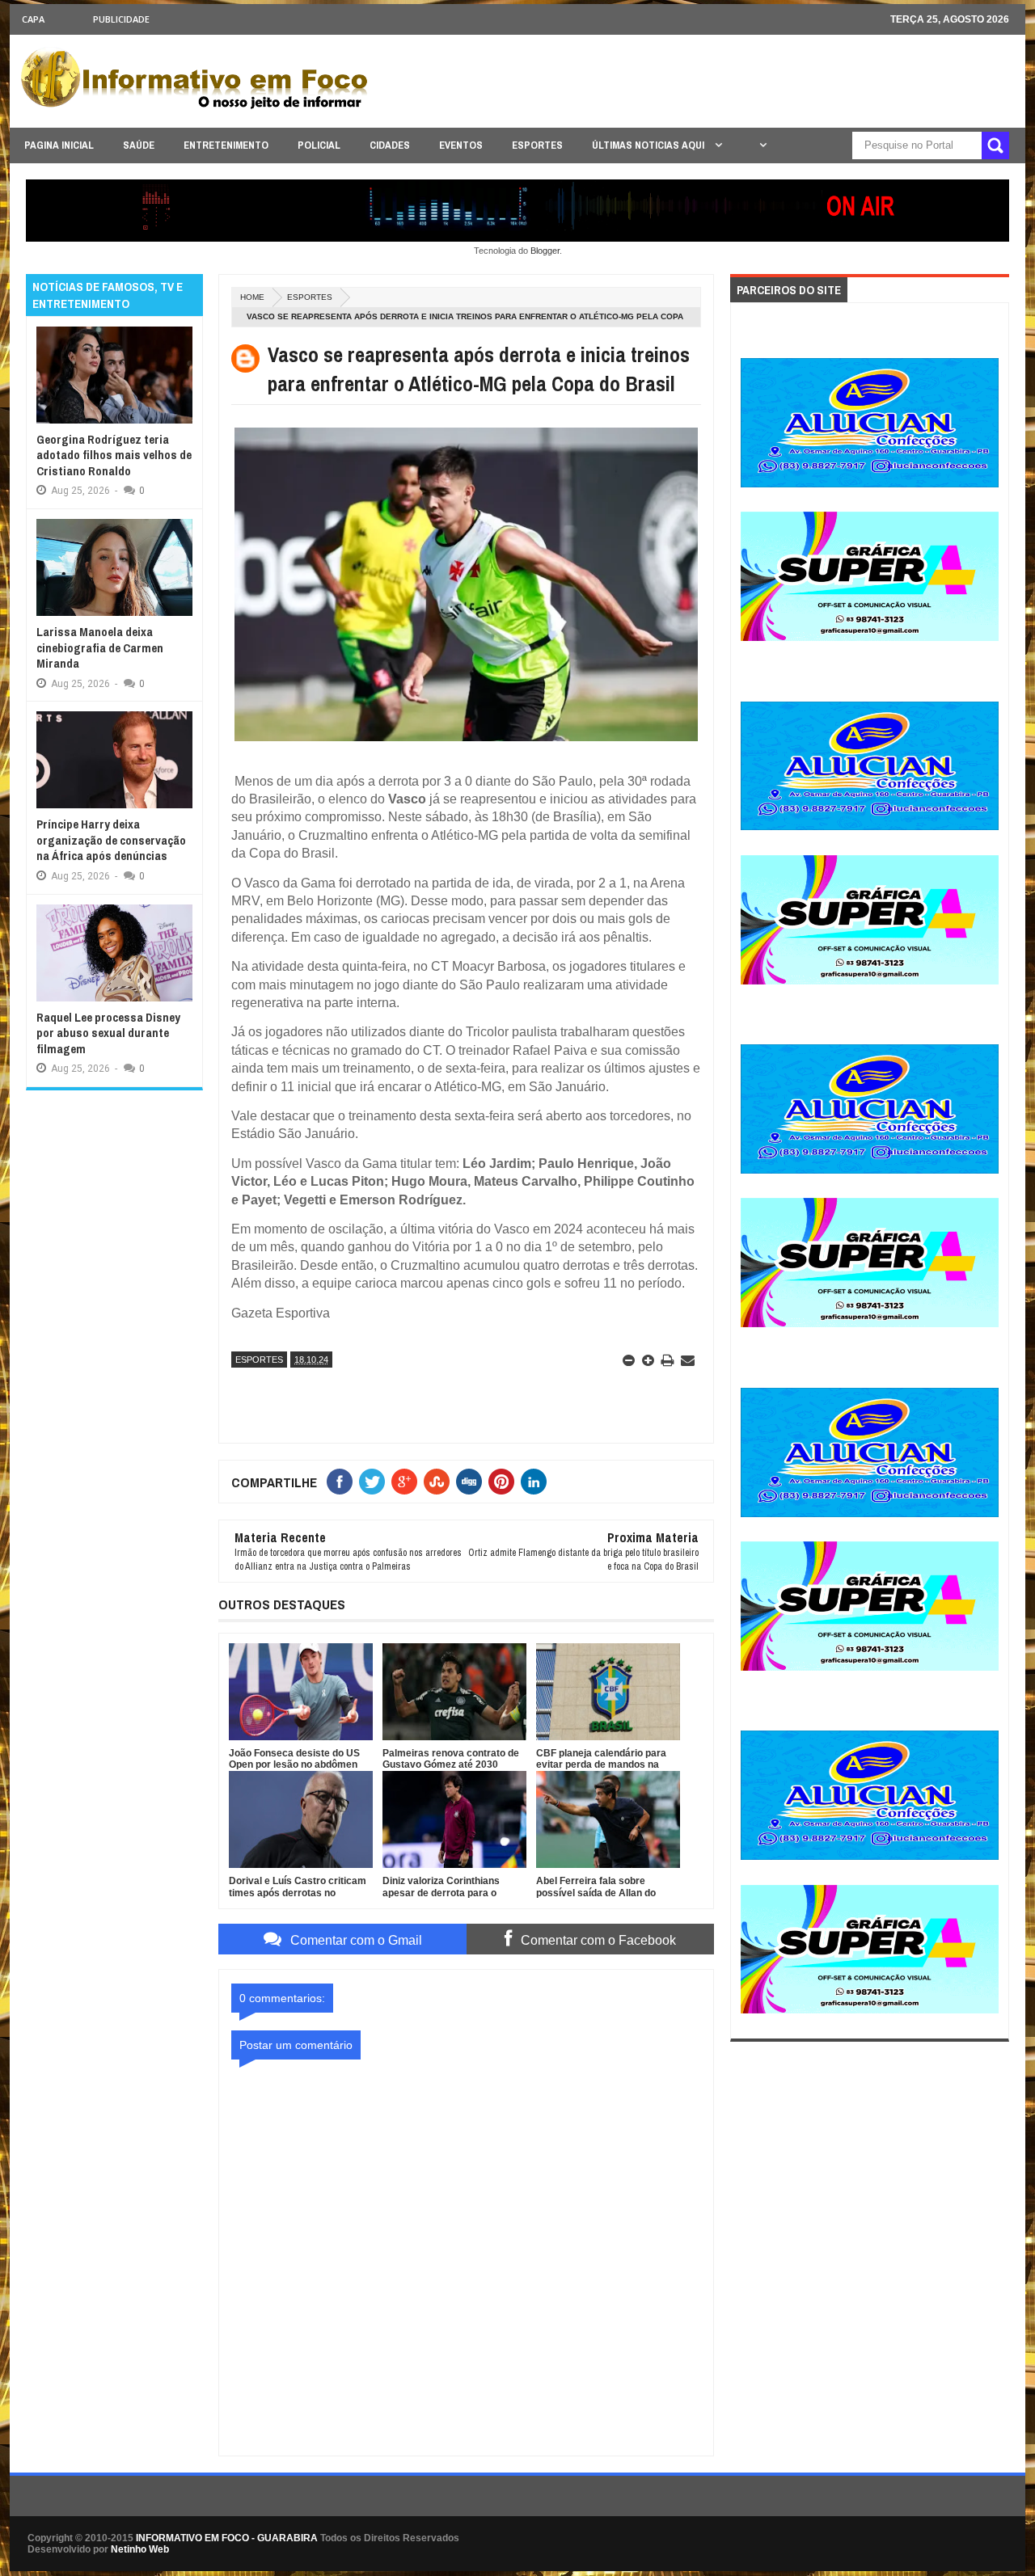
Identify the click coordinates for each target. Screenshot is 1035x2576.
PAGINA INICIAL (59, 145)
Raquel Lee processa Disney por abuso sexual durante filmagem (108, 1033)
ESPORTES (537, 145)
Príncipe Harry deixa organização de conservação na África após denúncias (111, 840)
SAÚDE (139, 145)
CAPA (33, 19)
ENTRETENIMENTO (226, 145)
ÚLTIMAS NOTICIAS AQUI (649, 145)
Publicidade (121, 19)
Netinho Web (140, 2549)
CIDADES (390, 145)
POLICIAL (319, 145)
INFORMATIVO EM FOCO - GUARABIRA (227, 2538)
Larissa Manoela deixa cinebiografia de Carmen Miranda (100, 647)
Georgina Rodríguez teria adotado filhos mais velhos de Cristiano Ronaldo (114, 455)
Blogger (545, 251)
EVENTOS (461, 145)
